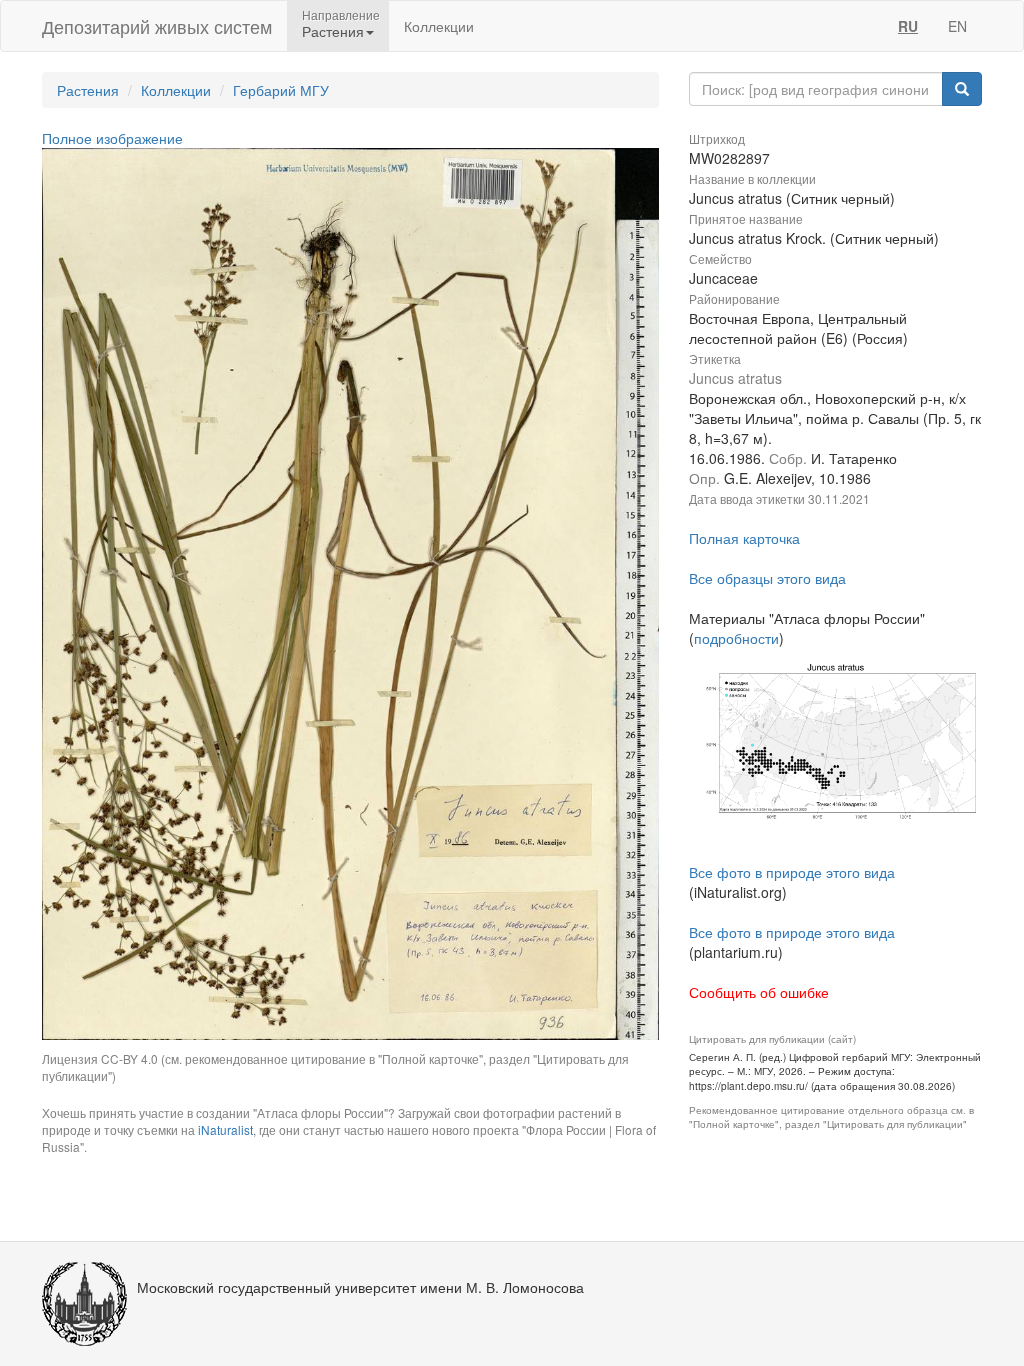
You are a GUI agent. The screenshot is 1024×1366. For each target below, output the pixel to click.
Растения (88, 90)
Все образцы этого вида (767, 578)
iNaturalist (225, 1129)
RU (908, 26)
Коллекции (439, 26)
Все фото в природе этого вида (792, 872)
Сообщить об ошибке (759, 992)
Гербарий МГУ (281, 90)
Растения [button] (333, 31)
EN (957, 26)
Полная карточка (744, 538)
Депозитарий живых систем (157, 26)
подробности (736, 638)
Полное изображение (112, 138)
